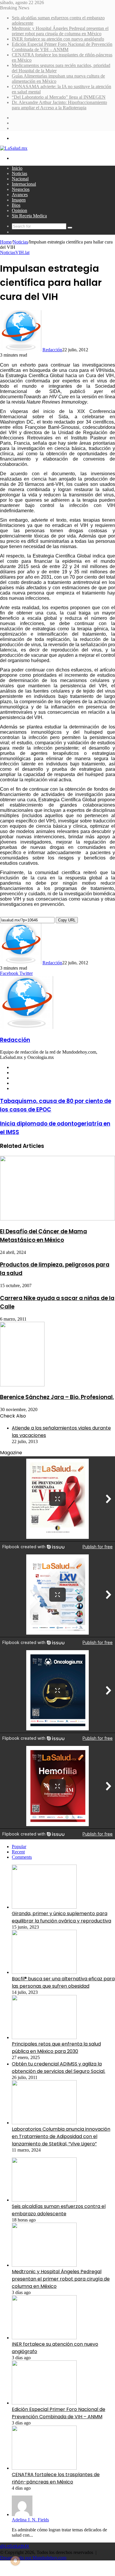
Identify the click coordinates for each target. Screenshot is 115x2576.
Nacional (20, 179)
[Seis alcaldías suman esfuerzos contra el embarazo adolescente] (44, 2200)
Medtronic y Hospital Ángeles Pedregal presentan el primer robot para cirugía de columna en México (60, 31)
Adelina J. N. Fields (30, 2520)
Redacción (52, 350)
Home (6, 242)
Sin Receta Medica (29, 216)
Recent (18, 1852)
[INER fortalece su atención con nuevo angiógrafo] (44, 2338)
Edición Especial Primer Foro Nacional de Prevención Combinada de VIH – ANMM (62, 47)
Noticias (19, 173)
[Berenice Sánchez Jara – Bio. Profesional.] (22, 1385)
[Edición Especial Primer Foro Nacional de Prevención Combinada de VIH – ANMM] (44, 2403)
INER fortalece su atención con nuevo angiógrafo (58, 39)
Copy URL (67, 920)
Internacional (24, 184)
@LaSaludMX (15, 2546)
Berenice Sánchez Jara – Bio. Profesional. (57, 1397)
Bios (16, 205)
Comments (22, 1857)
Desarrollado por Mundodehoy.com (33, 2558)
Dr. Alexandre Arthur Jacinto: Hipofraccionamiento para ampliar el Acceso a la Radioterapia (59, 105)
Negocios (21, 189)
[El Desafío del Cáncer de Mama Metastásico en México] (57, 1219)
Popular (19, 1847)
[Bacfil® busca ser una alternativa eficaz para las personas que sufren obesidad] (44, 1972)
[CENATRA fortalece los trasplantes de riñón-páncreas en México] (44, 2468)
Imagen (19, 200)
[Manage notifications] (15, 2561)
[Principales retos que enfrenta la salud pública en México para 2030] (44, 2037)
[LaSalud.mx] (14, 148)
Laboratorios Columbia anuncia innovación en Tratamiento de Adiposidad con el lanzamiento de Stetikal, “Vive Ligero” (61, 2136)
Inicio (17, 168)
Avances (20, 195)
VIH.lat (22, 252)
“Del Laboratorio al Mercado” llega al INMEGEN (59, 97)
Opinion (19, 210)
